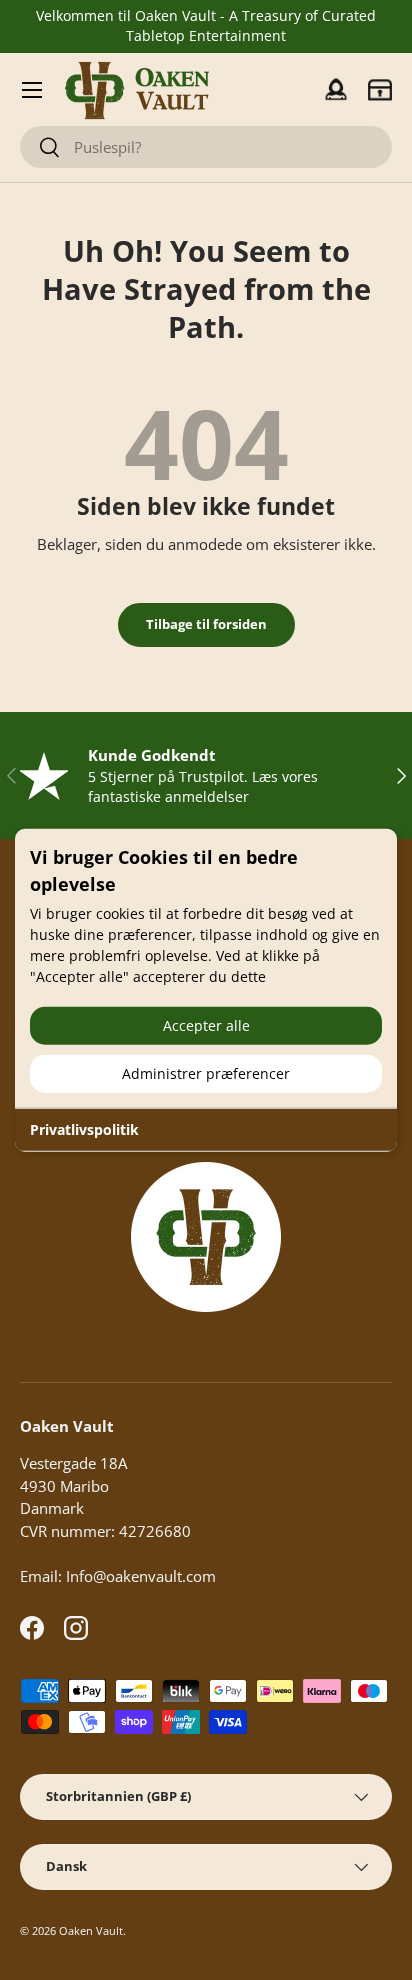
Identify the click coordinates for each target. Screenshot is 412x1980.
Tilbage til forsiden (206, 624)
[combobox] (206, 147)
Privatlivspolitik (84, 1129)
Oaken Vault (91, 1930)
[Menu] (32, 90)
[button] (380, 90)
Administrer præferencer (206, 1073)
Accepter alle (206, 1025)
